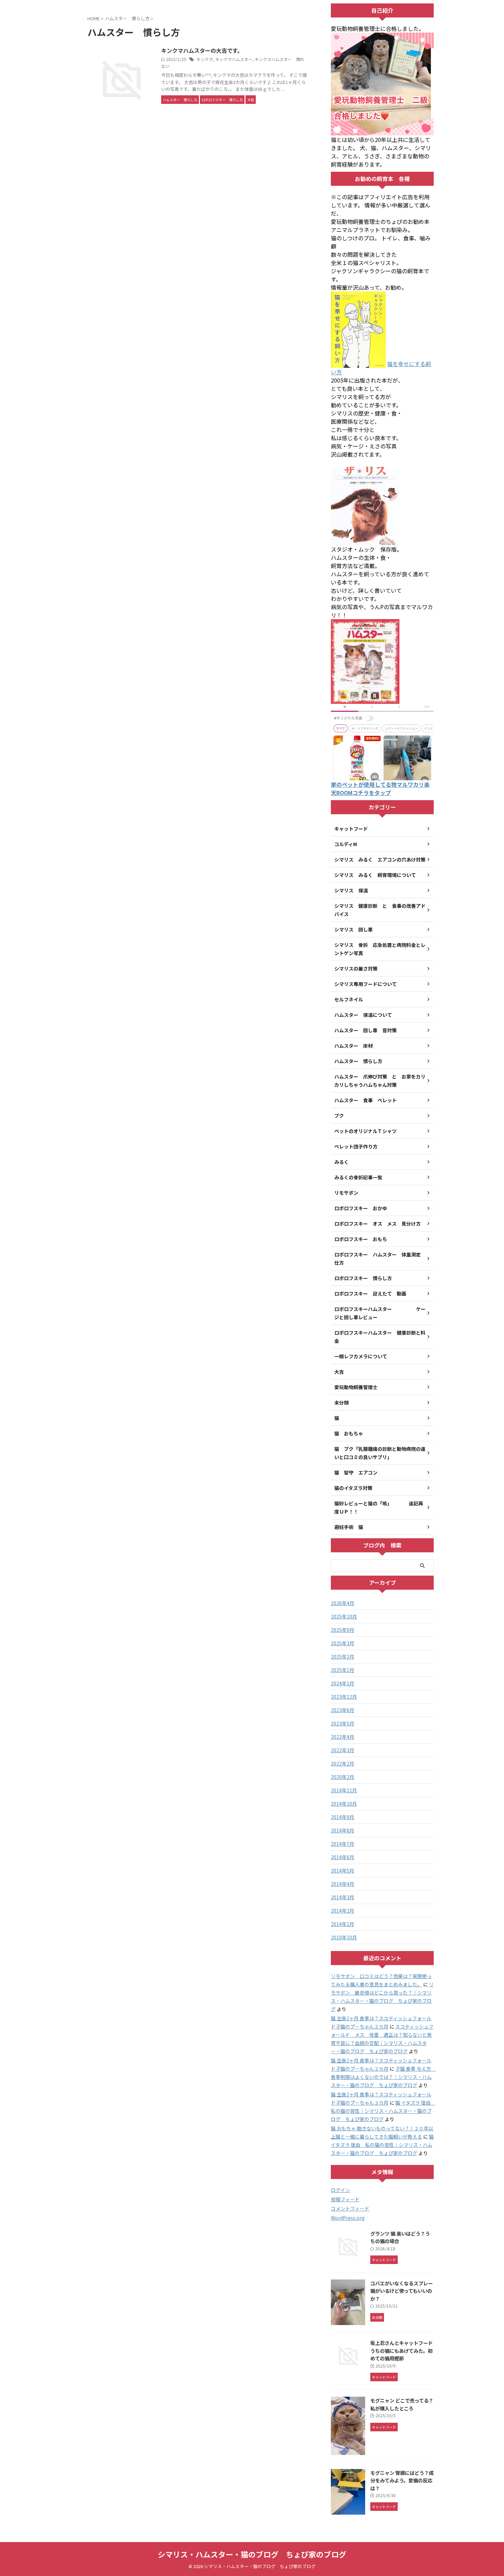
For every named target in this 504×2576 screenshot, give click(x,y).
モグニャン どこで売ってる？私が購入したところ (402, 2404)
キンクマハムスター (234, 59)
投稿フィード (345, 2199)
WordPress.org (348, 2218)
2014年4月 (343, 1884)
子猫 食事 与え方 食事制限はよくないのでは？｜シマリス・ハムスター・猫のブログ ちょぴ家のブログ (383, 2077)
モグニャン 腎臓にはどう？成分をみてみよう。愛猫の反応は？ (402, 2480)
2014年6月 (343, 1857)
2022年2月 (343, 1764)
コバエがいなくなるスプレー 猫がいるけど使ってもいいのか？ (401, 2291)
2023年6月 (343, 1710)
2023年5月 (343, 1723)
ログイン (340, 2190)
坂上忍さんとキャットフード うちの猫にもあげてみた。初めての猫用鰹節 (404, 2350)
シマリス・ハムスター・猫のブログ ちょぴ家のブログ (252, 2554)
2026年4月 (343, 1603)
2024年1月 (343, 1683)
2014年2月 (343, 1911)
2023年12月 (344, 1697)
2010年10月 (344, 1937)
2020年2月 (343, 1777)
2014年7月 (343, 1844)
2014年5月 (343, 1870)
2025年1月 (343, 1670)
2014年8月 (343, 1830)
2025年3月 (343, 1643)
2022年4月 (343, 1737)
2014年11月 (344, 1790)
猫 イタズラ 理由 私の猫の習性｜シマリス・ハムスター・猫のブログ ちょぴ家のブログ (383, 2111)
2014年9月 (343, 1817)
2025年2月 (343, 1657)
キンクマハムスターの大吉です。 (202, 50)
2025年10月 (344, 1616)
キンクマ (205, 59)
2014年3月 (343, 1897)
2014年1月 (343, 1924)
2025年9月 (343, 1630)
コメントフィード (350, 2208)
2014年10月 (344, 1804)
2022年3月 (343, 1750)
